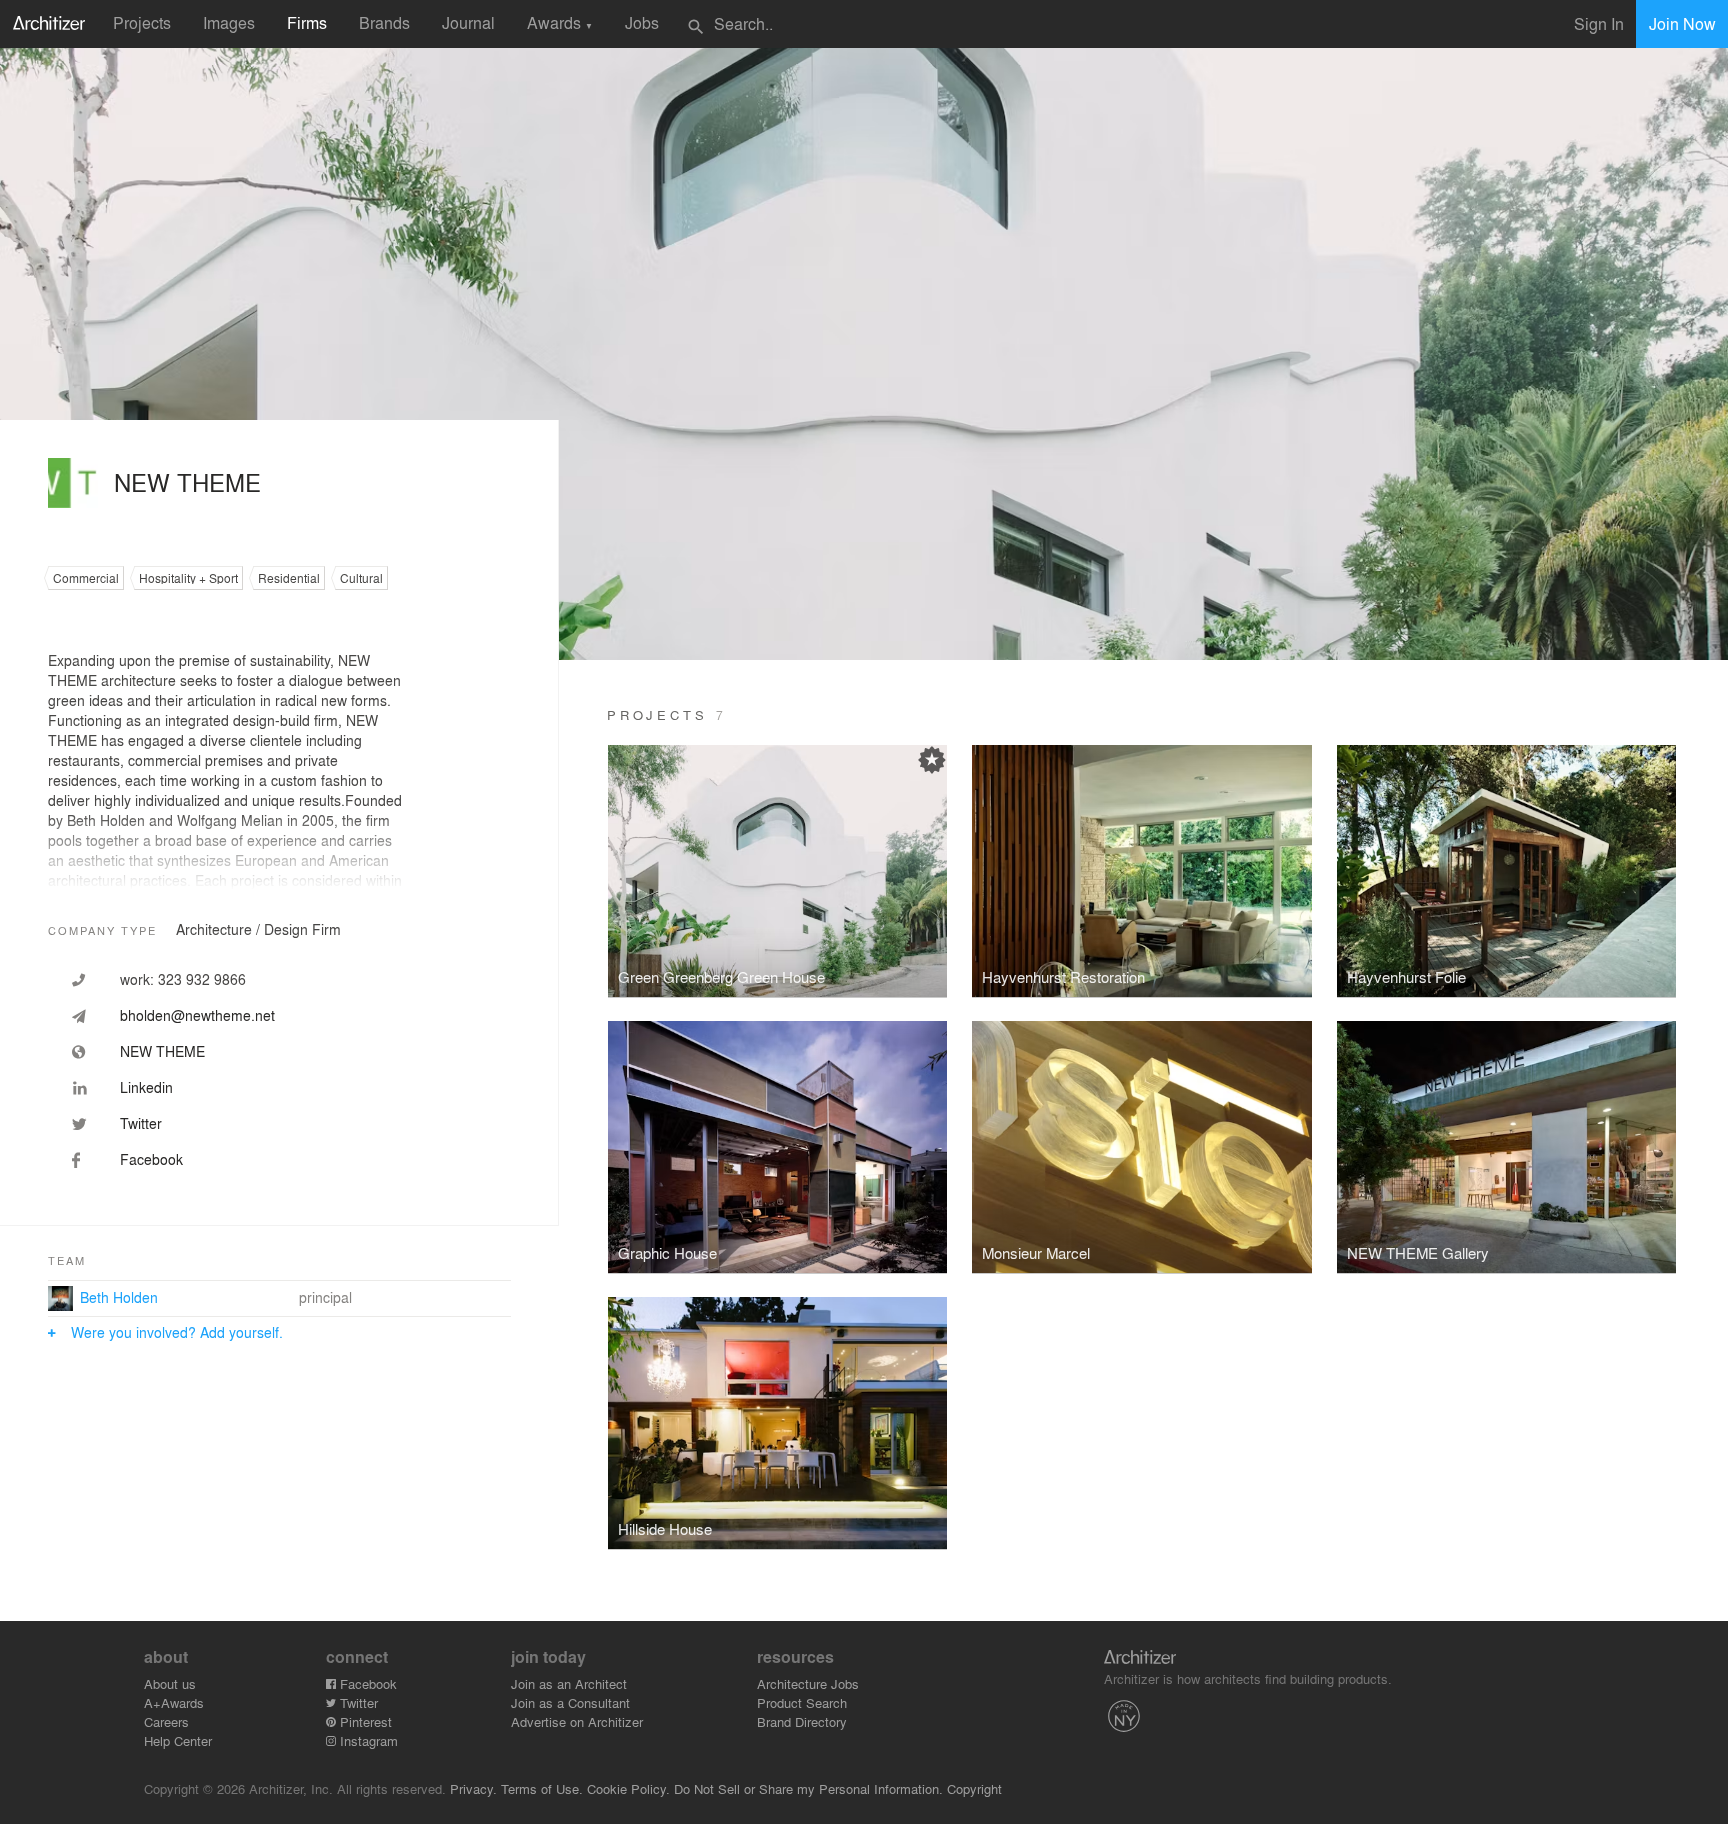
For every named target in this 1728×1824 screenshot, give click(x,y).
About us (170, 1683)
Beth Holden (119, 1297)
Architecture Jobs (808, 1683)
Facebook (366, 1683)
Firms (307, 22)
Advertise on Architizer (577, 1721)
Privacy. (473, 1788)
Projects (142, 22)
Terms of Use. (542, 1788)
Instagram (367, 1740)
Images (229, 22)
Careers (166, 1721)
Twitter (357, 1702)
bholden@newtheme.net (197, 1015)
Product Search (802, 1702)
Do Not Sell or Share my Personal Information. (808, 1788)
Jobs (642, 22)
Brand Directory (802, 1721)
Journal (468, 22)
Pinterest (364, 1721)
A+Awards (174, 1702)
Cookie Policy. (628, 1788)
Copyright (974, 1788)
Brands (384, 22)
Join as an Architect (569, 1683)
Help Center (178, 1740)
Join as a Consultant (570, 1702)
